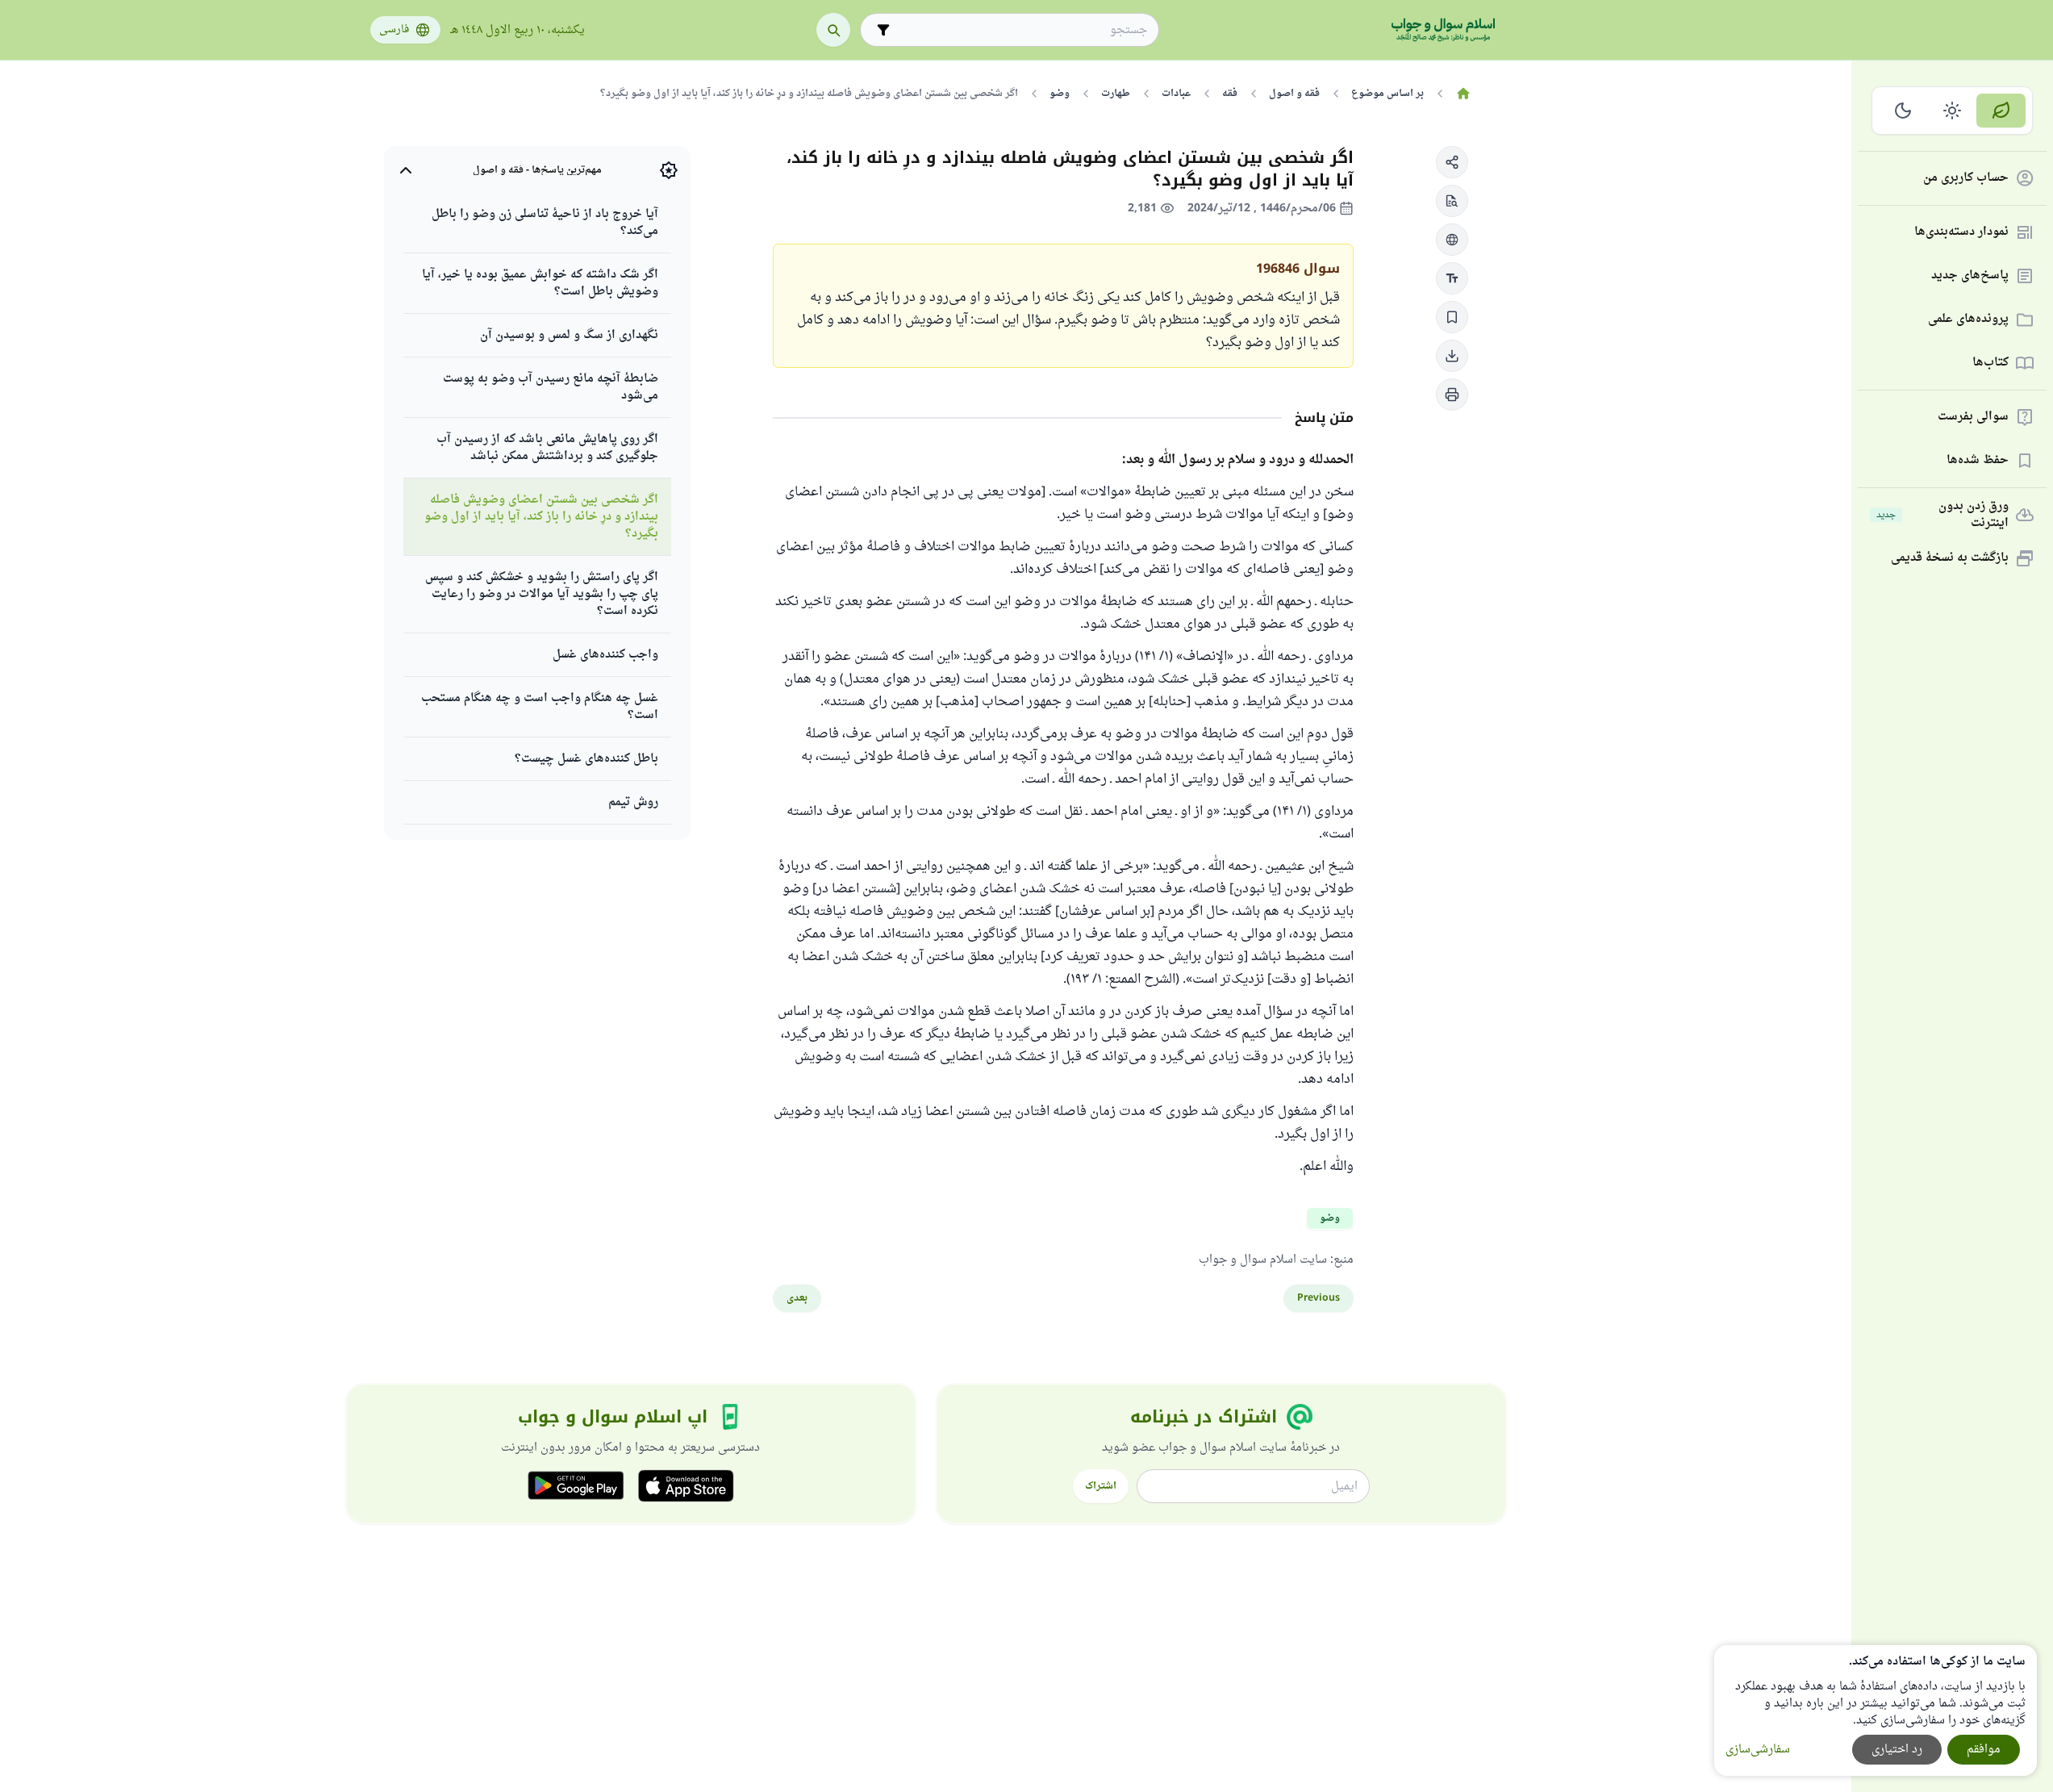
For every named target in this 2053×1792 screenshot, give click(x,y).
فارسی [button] (394, 30)
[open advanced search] (883, 30)
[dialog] (1876, 1711)
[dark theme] (1903, 111)
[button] (1452, 162)
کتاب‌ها (1990, 363)
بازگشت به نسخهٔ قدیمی (1950, 559)
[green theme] (2001, 111)
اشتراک (1101, 1486)
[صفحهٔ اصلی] (1464, 94)
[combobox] (1021, 30)
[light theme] (1953, 111)
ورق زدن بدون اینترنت (1942, 515)
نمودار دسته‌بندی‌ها (1961, 233)
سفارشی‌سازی (1758, 1750)
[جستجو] (833, 30)
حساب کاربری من (1966, 179)
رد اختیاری (1897, 1750)
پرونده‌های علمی (1968, 320)
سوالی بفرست (1973, 418)
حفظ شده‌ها (1978, 461)
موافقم (1984, 1750)
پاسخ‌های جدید (1970, 276)
